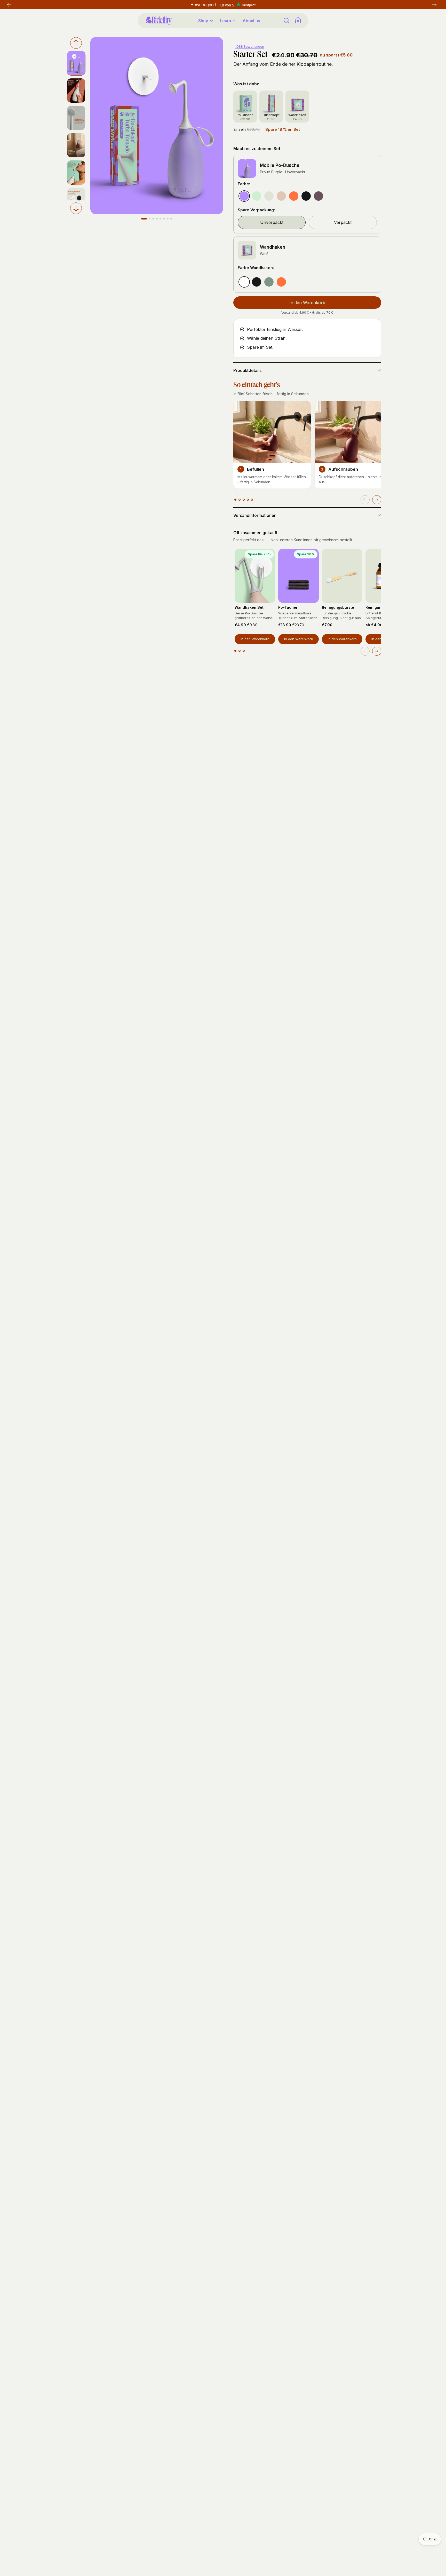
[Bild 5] (160, 219)
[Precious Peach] (294, 196)
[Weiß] (244, 282)
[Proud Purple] (244, 196)
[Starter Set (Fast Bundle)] (76, 63)
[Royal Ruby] (318, 196)
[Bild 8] (171, 219)
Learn (225, 21)
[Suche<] (286, 21)
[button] (377, 500)
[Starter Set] (76, 91)
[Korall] (281, 282)
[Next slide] (377, 651)
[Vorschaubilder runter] (76, 208)
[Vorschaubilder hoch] (76, 43)
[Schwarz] (257, 282)
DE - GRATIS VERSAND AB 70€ (223, 5)
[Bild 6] (164, 219)
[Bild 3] (153, 219)
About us (251, 21)
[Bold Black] (306, 196)
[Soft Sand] (281, 196)
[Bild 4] (157, 219)
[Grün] (269, 282)
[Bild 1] (144, 219)
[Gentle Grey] (269, 196)
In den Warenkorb (255, 639)
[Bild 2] (150, 219)
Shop (203, 21)
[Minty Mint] (257, 196)
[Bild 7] (168, 219)
